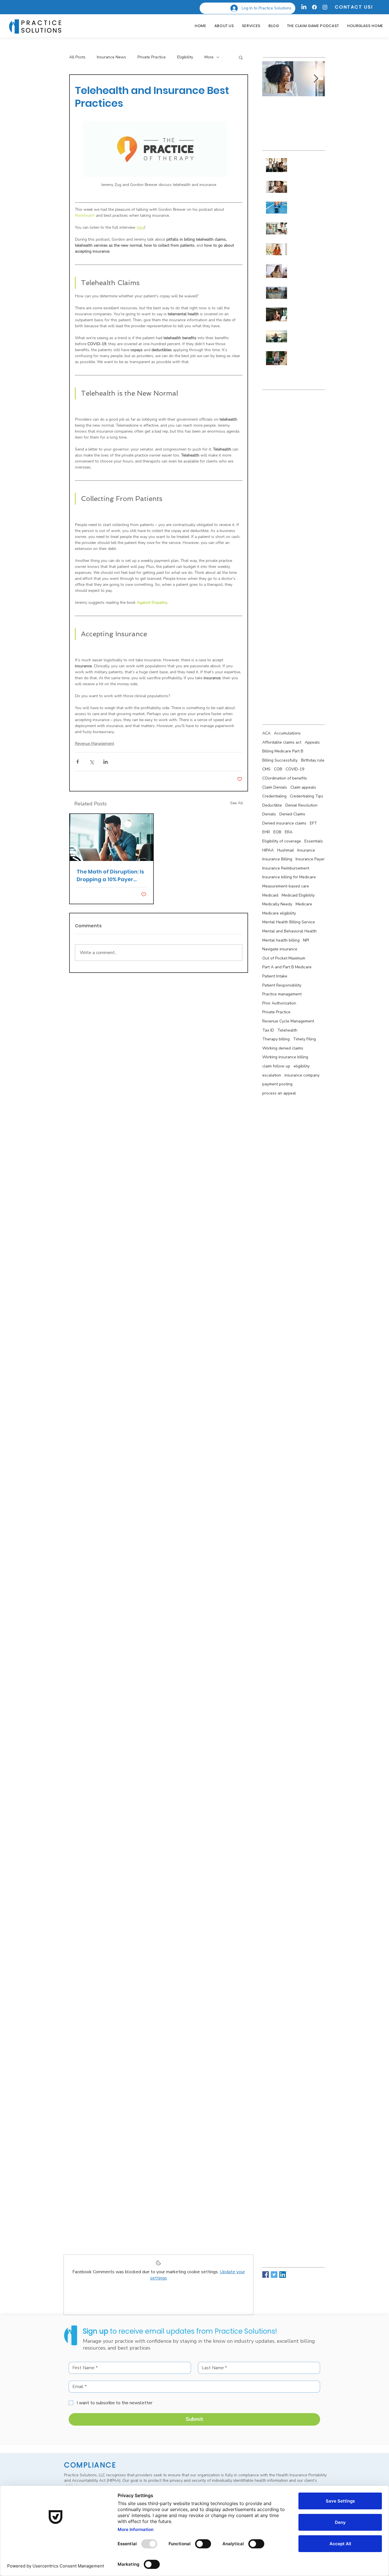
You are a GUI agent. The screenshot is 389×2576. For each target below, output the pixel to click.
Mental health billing (281, 940)
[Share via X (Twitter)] (92, 762)
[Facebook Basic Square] (266, 2275)
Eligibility (185, 57)
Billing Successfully (280, 760)
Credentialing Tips (307, 796)
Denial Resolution (301, 805)
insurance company (302, 1075)
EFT (313, 823)
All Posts (77, 57)
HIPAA (268, 850)
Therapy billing (276, 1039)
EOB (277, 832)
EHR (266, 832)
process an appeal (279, 1093)
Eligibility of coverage (282, 841)
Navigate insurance (280, 949)
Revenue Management (95, 743)
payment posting (277, 1084)
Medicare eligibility (279, 913)
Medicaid (270, 895)
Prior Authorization (279, 1003)
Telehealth (287, 1030)
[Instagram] (325, 7)
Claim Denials (275, 787)
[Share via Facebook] (78, 762)
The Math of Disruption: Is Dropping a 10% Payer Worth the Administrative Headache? (111, 876)
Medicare (304, 904)
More (209, 57)
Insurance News (111, 57)
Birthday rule (313, 760)
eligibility (302, 1066)
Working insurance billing (285, 1057)
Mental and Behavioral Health (289, 931)
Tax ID (268, 1030)
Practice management (282, 994)
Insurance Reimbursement (286, 868)
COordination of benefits (285, 778)
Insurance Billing (277, 859)
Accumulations (287, 733)
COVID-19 (295, 769)
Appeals (312, 742)
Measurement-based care (286, 886)
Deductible (272, 805)
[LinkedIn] (304, 7)
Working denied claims (283, 1048)
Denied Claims (292, 814)
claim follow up (276, 1066)
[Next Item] (316, 79)
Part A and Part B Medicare (287, 967)
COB (278, 769)
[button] (241, 57)
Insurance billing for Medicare (289, 877)
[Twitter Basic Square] (274, 2275)
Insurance (306, 850)
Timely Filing (304, 1039)
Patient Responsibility (282, 985)
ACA (266, 733)
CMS (266, 769)
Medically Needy (277, 904)
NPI (306, 940)
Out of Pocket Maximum (284, 958)
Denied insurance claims (284, 823)
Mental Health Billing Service (289, 922)
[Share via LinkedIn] (106, 762)
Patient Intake (275, 976)
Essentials (314, 841)
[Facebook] (314, 7)
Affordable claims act (282, 742)
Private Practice (152, 57)
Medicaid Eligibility (298, 895)
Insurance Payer (310, 859)
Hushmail (285, 850)
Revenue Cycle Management (288, 1021)
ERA (289, 832)
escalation (272, 1075)
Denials (269, 814)
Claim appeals (303, 787)
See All (237, 803)
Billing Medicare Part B (283, 751)
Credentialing (274, 796)
